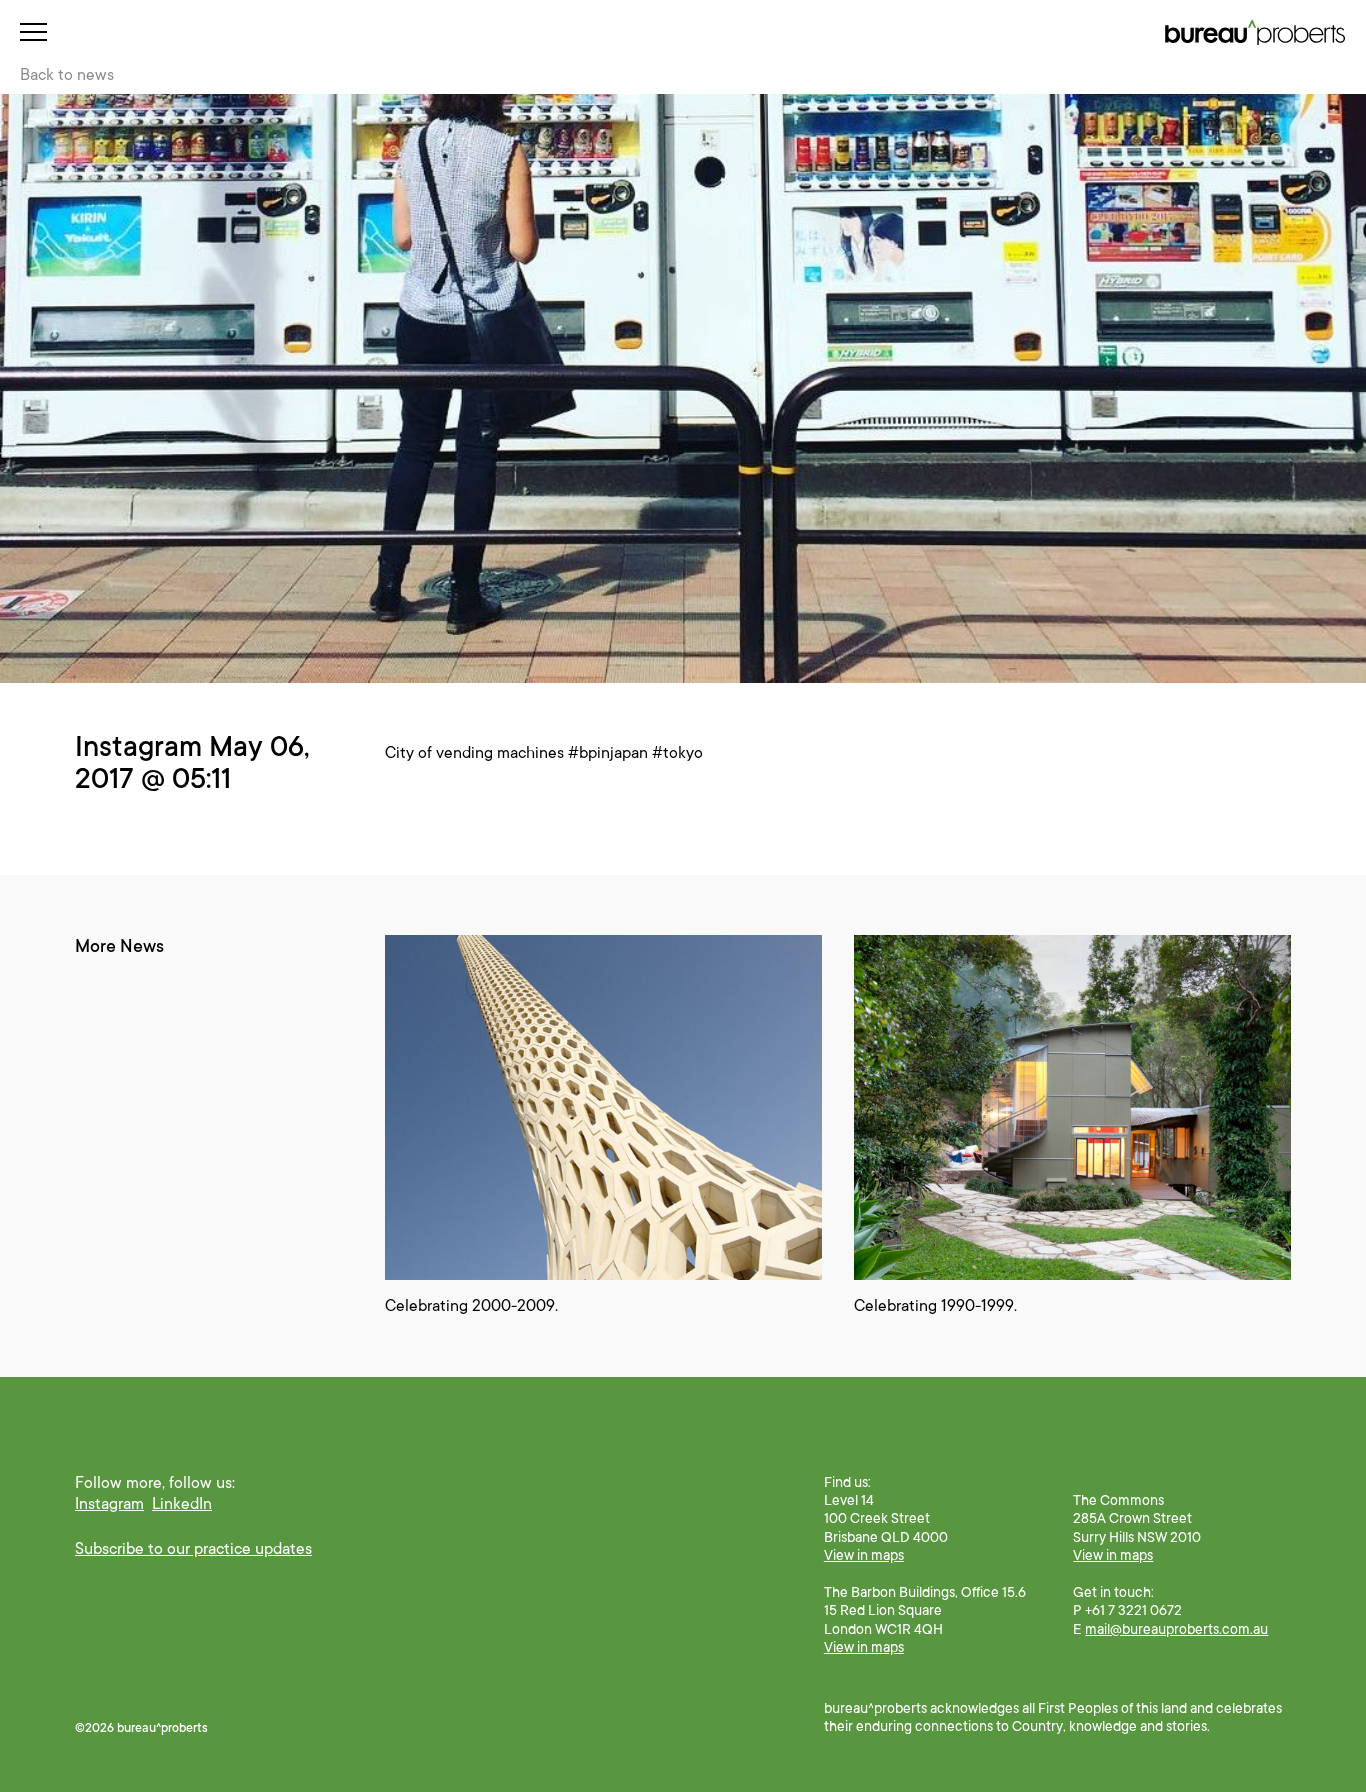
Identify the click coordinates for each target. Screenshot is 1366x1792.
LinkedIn (182, 1504)
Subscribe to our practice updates (193, 1549)
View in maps (864, 1555)
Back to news (67, 75)
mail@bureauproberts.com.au (1176, 1629)
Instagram (109, 1504)
